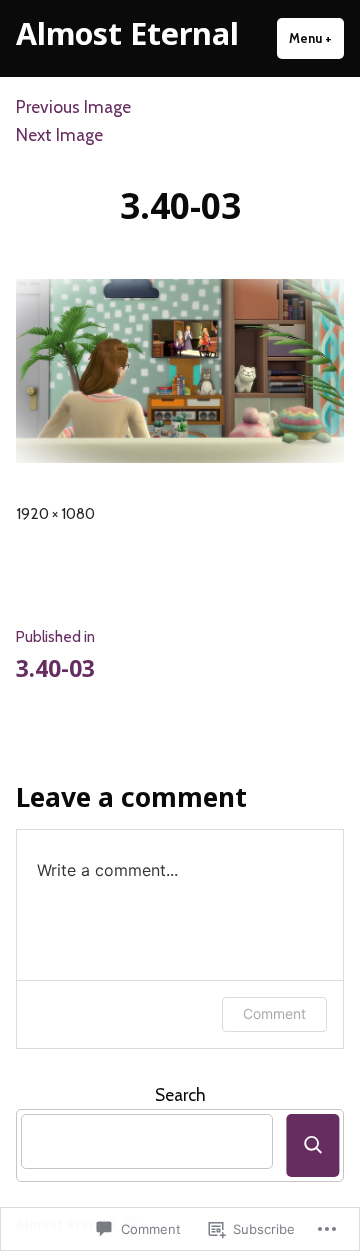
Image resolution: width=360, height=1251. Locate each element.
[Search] (312, 1145)
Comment (274, 1013)
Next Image (59, 134)
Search (180, 1094)
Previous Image (73, 106)
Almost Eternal (127, 33)
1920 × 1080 (55, 513)
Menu (316, 38)
